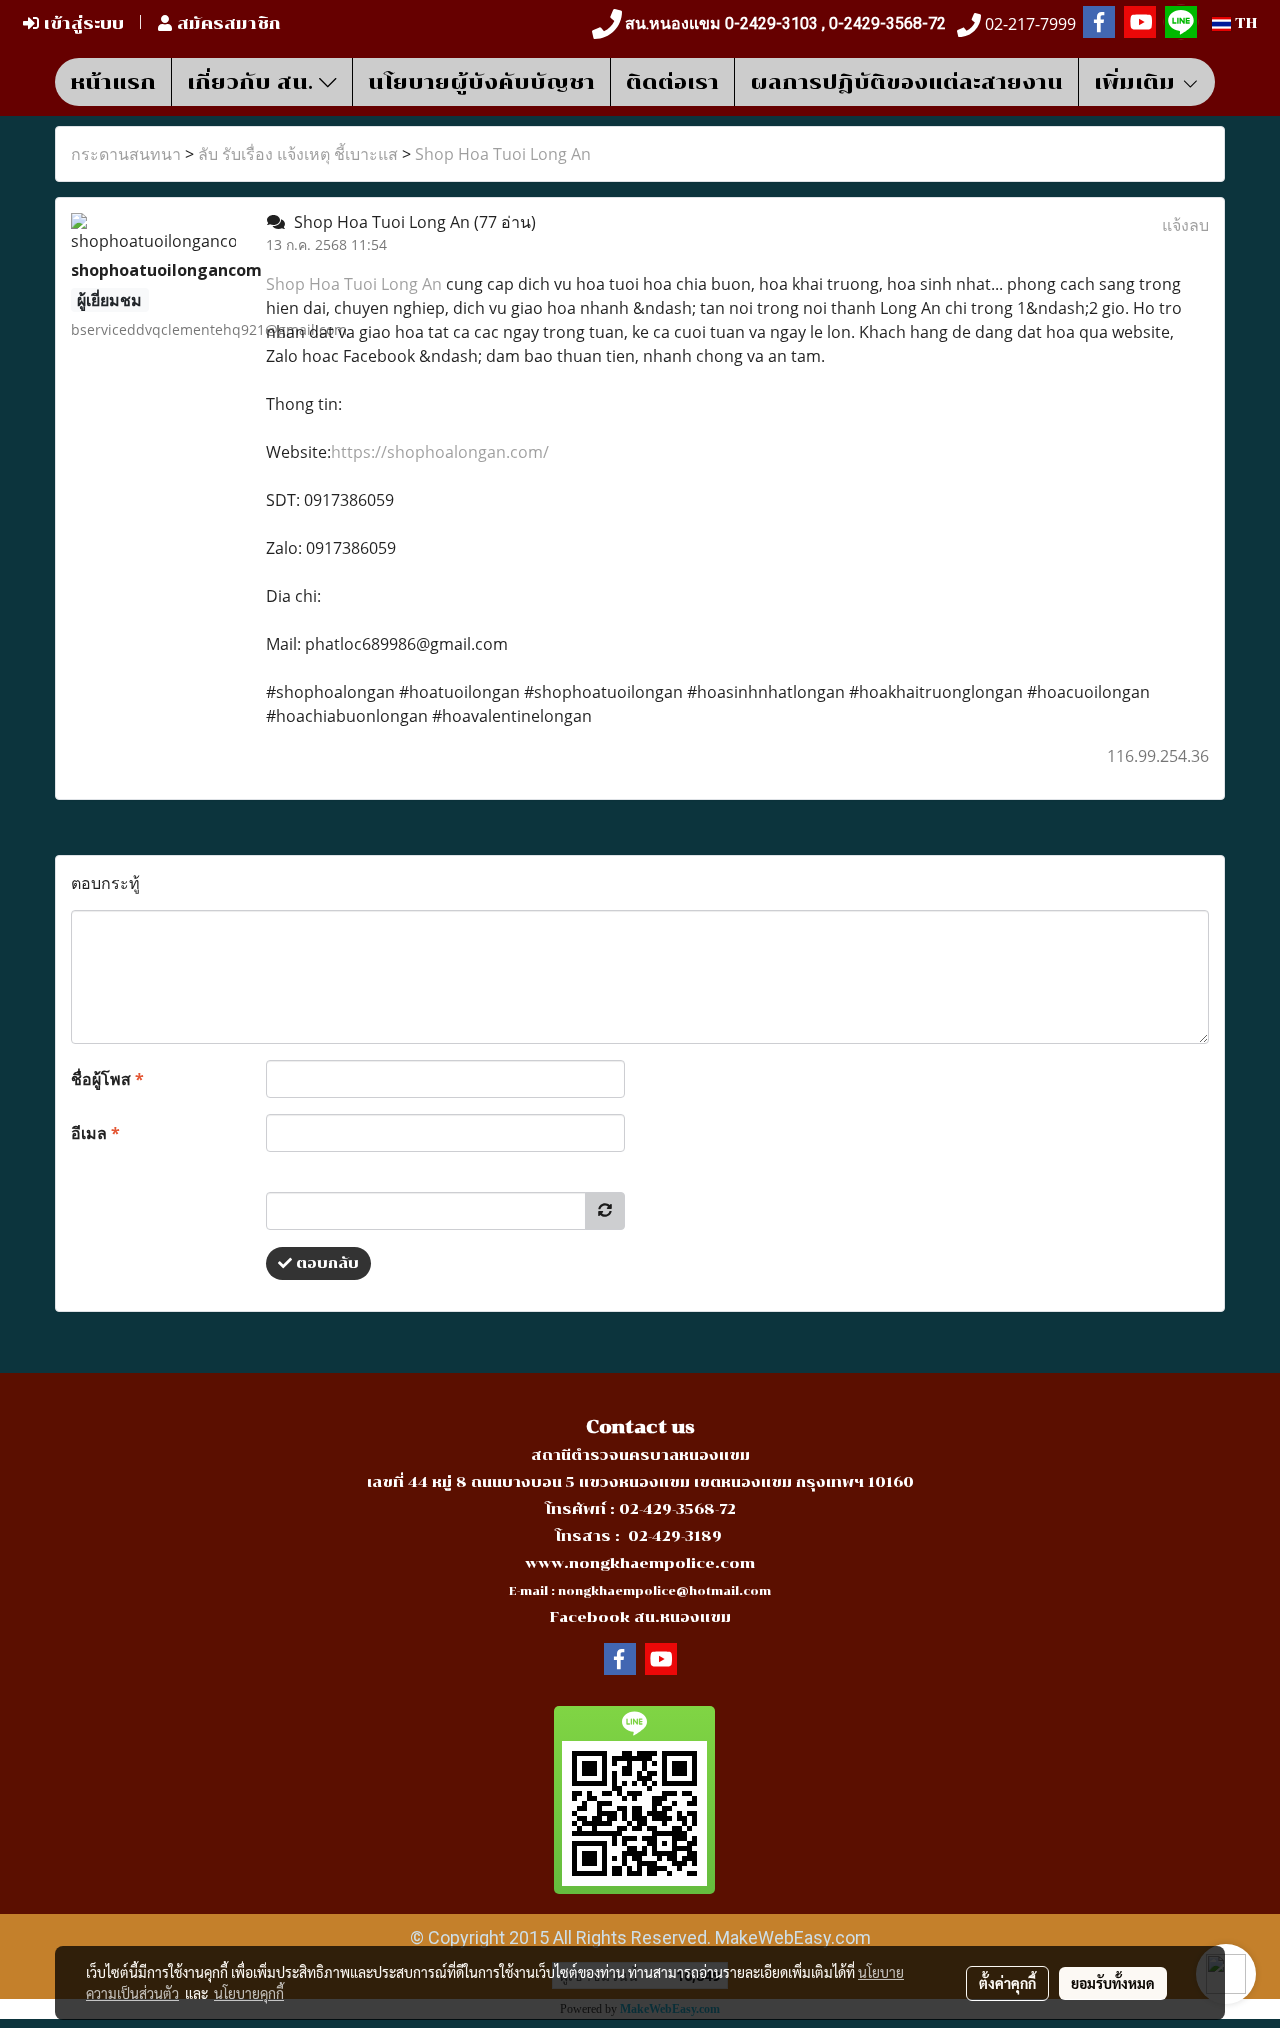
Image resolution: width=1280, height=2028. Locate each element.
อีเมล (95, 1133)
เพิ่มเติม (1137, 82)
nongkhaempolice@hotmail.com (664, 1591)
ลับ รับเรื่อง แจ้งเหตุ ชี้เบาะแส (298, 154)
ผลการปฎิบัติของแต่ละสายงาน (906, 82)
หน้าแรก (113, 82)
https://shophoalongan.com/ (440, 452)
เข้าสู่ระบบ (81, 23)
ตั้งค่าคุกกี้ (1007, 1983)
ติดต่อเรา (672, 82)
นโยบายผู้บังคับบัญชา (481, 82)
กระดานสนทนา (126, 154)
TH (1244, 23)
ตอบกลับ (325, 1263)
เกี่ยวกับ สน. (253, 82)
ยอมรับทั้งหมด (1113, 1983)
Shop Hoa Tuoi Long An (503, 154)
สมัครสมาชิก (226, 23)
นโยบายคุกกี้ (249, 1993)
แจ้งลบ (1185, 225)
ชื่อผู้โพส (107, 1079)
